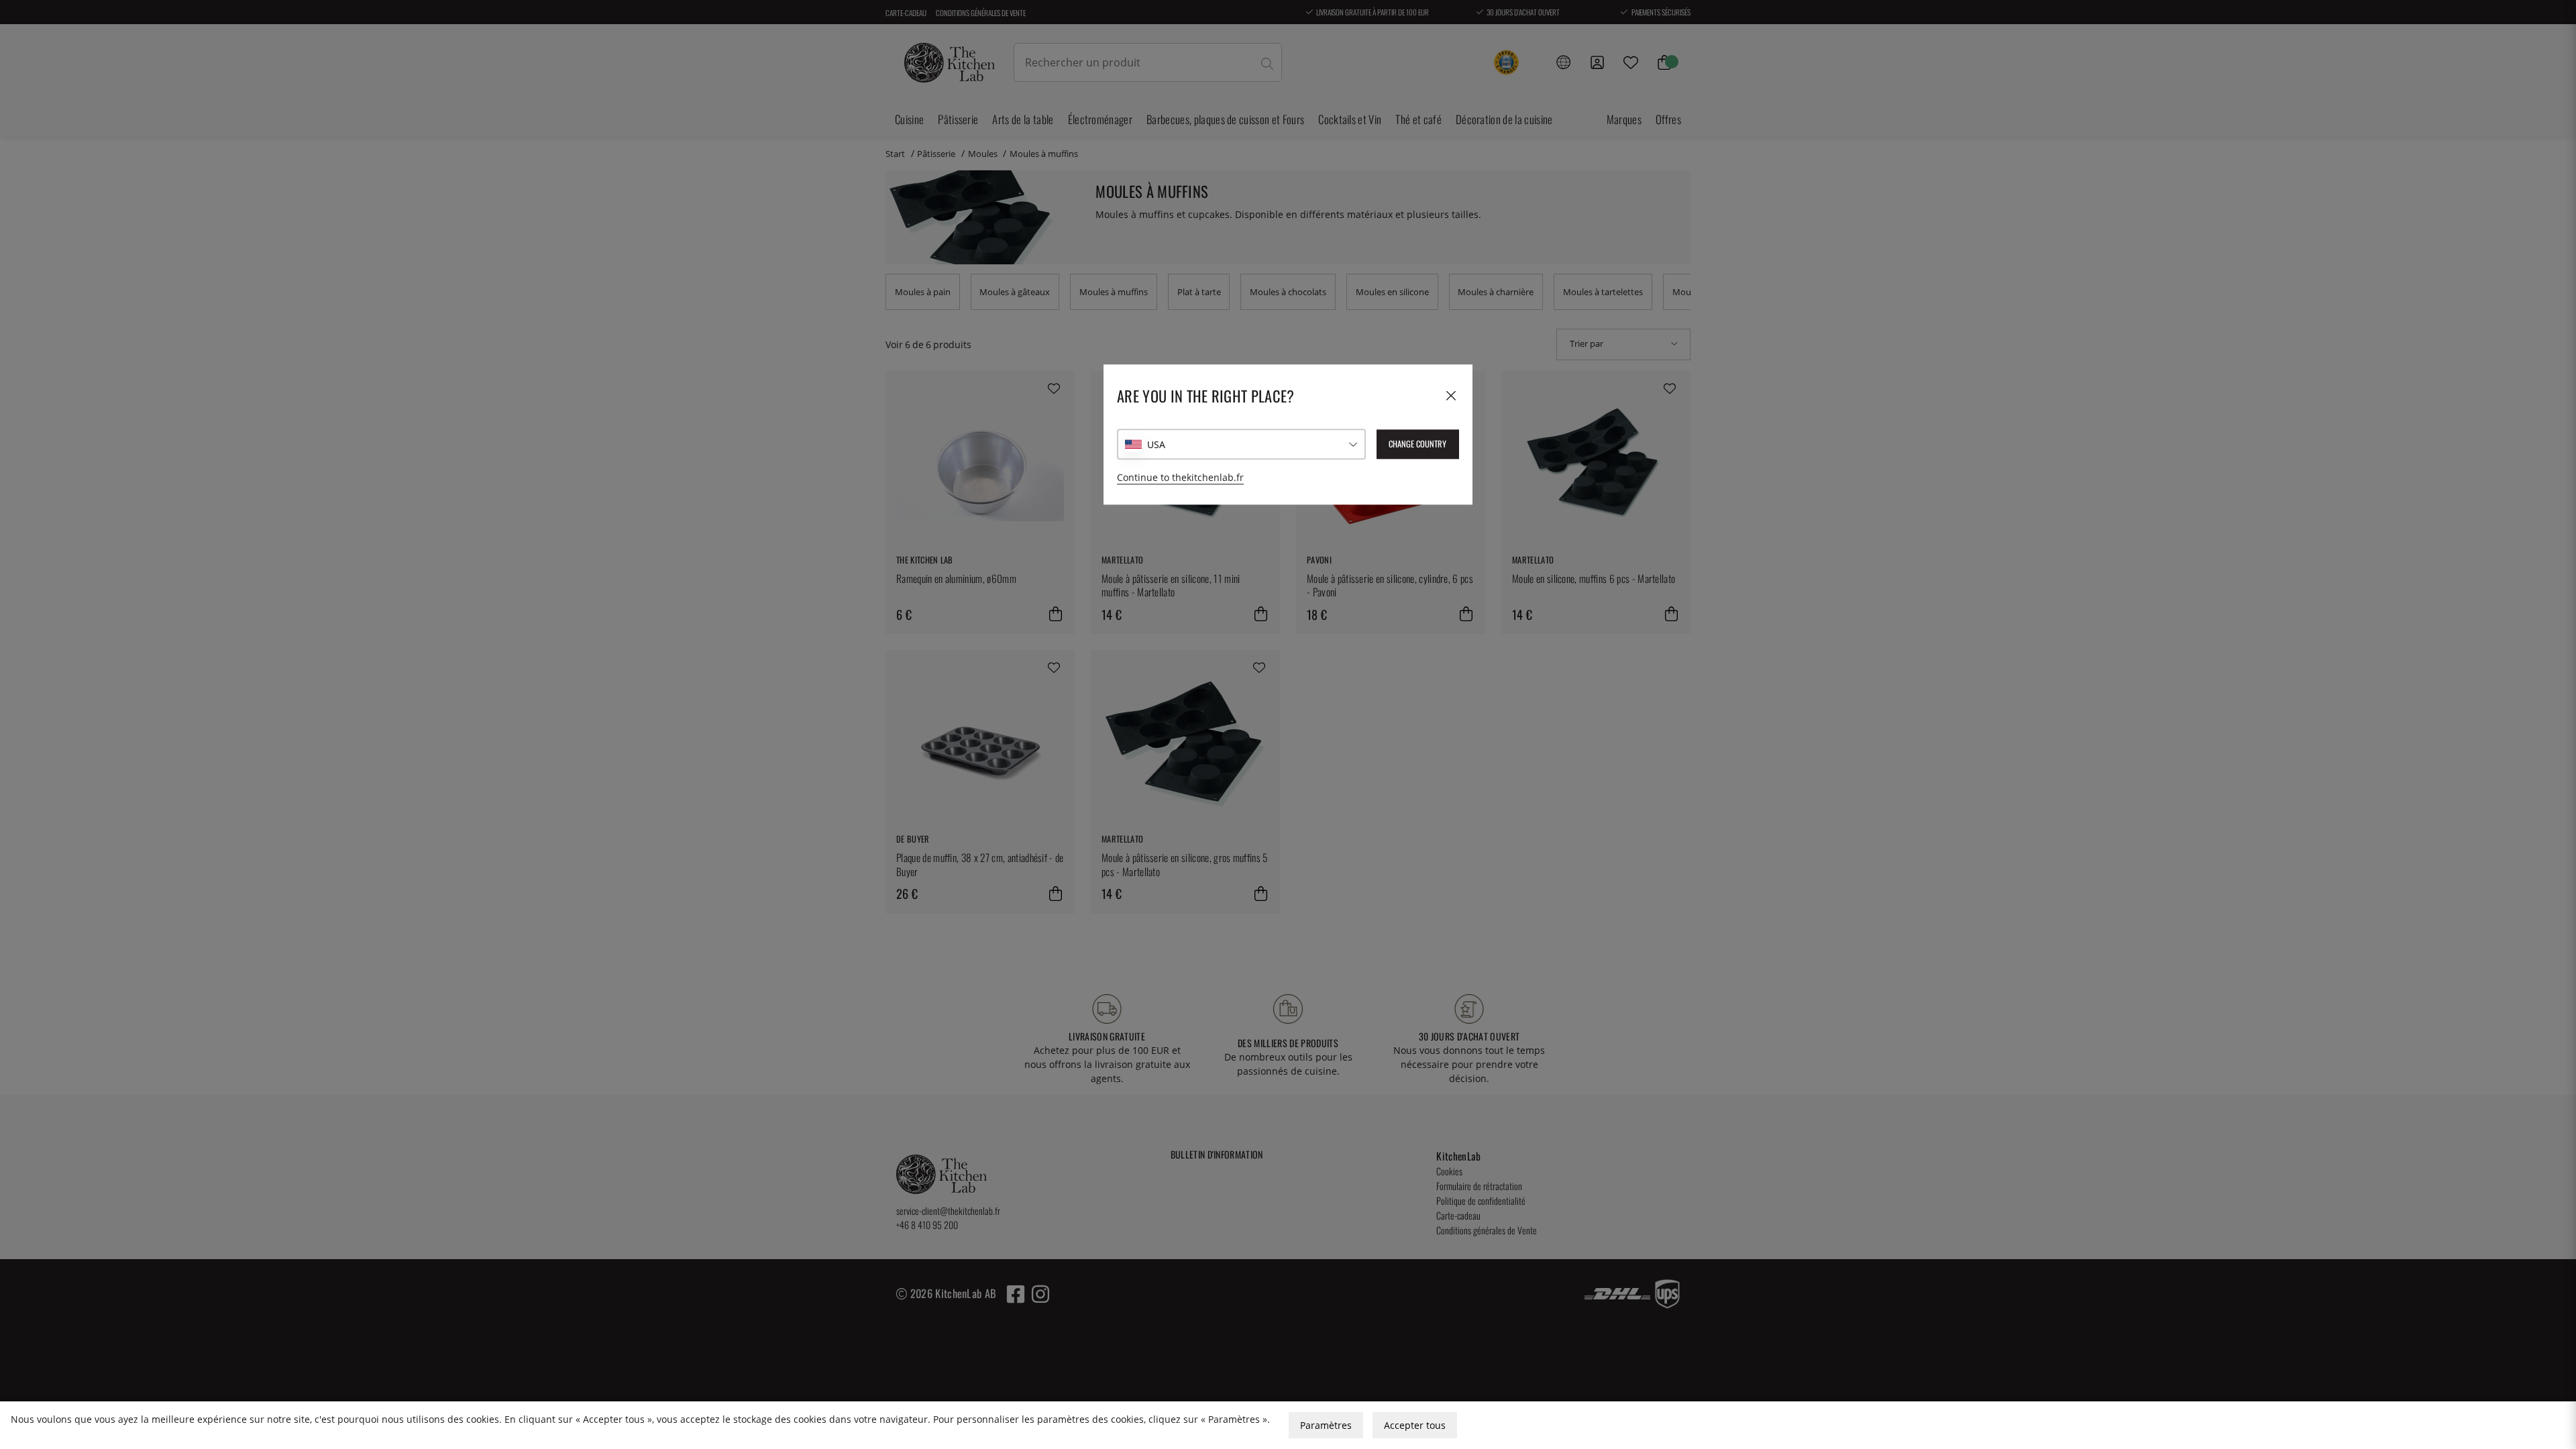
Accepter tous (1415, 1425)
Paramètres (1326, 1425)
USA (1156, 444)
